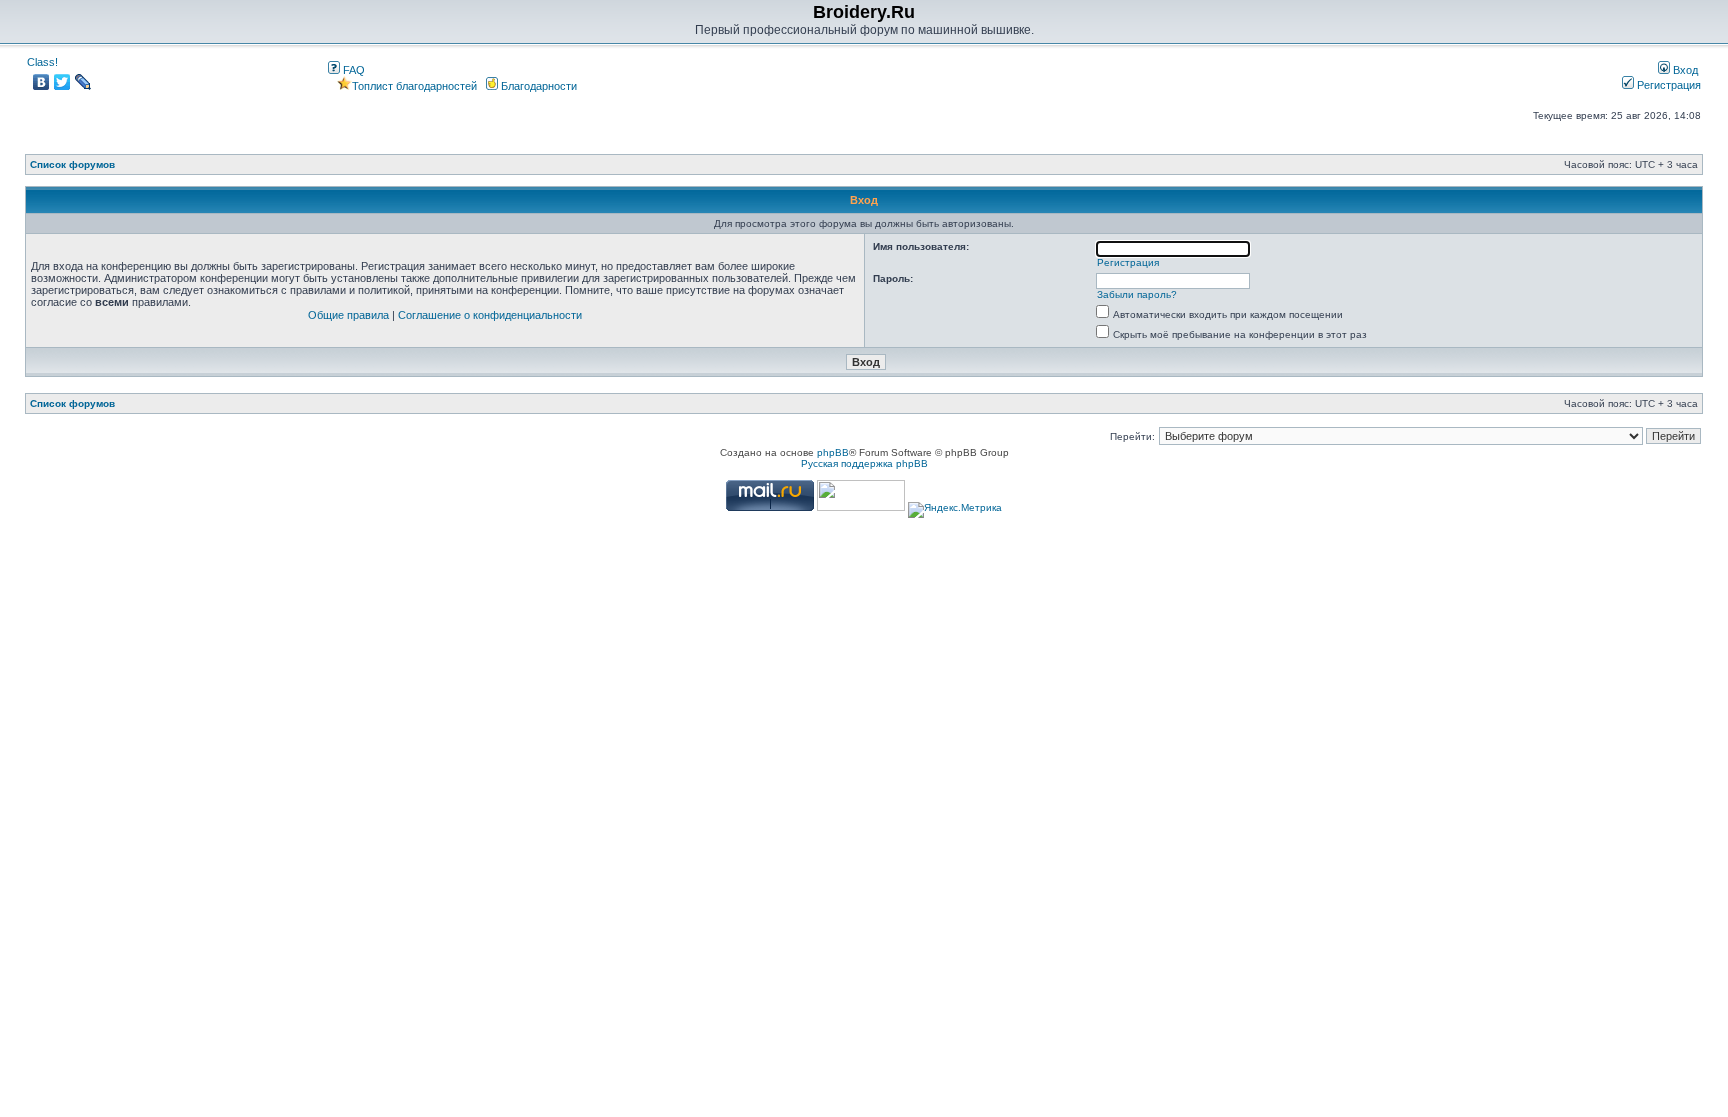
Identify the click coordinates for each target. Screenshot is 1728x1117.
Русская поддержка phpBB (864, 463)
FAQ (352, 70)
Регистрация (1667, 85)
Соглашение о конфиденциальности (490, 315)
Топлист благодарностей (414, 86)
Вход (1684, 70)
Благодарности (537, 86)
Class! (42, 62)
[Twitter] (62, 82)
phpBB (833, 452)
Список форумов (72, 164)
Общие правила (348, 315)
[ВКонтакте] (41, 82)
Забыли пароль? (1137, 294)
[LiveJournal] (83, 82)
